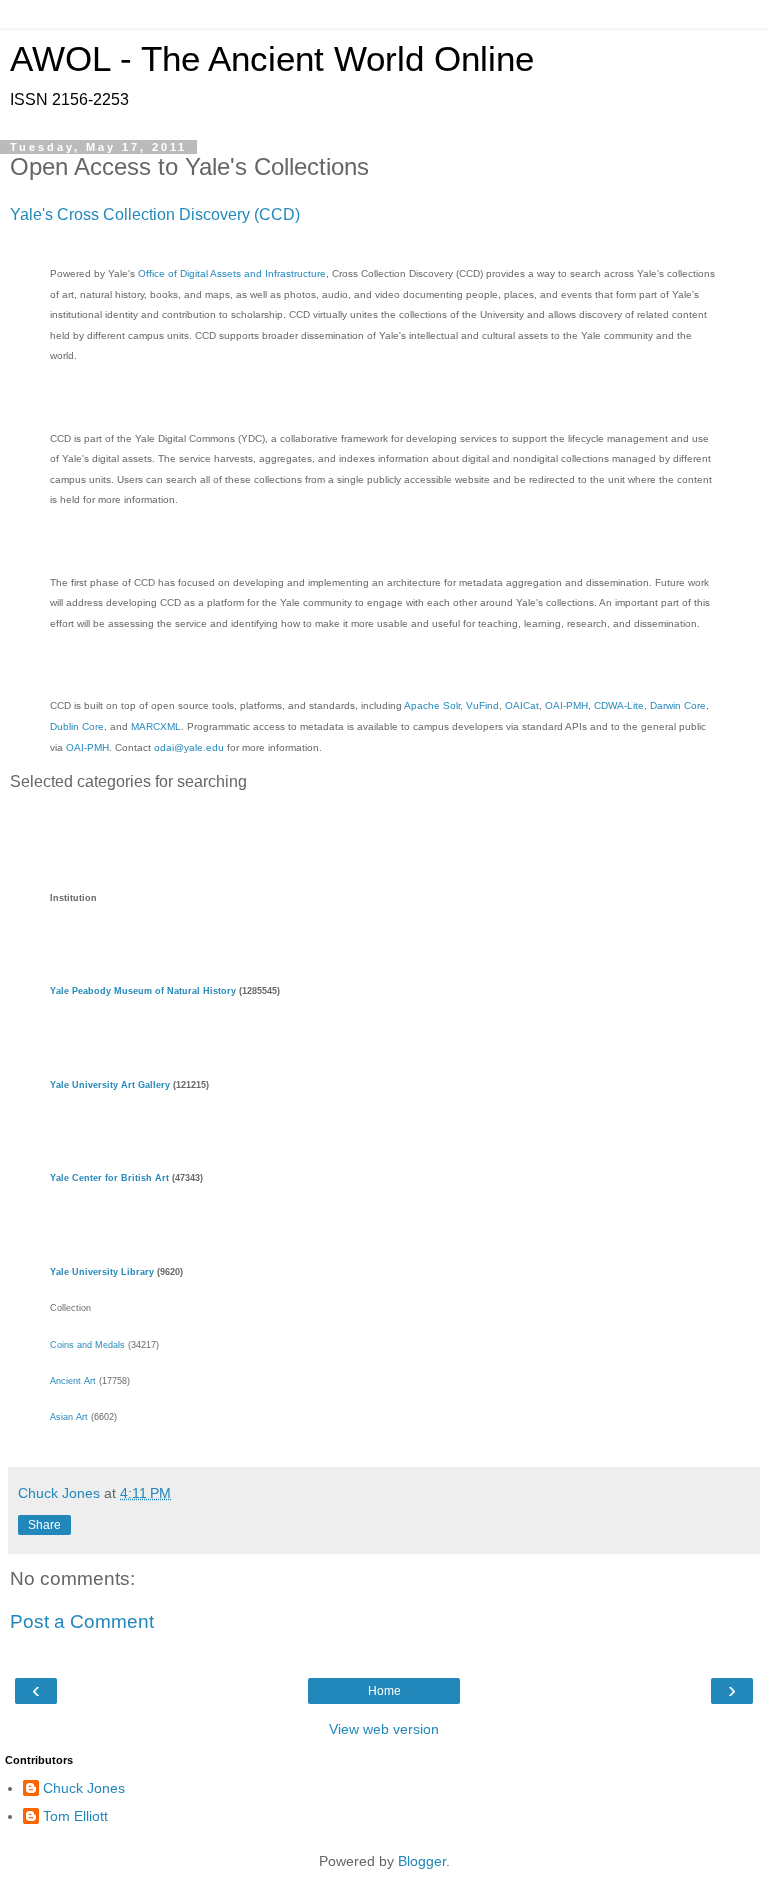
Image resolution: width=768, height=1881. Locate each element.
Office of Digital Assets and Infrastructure (232, 273)
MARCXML (156, 726)
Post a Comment (82, 1621)
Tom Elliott (75, 1816)
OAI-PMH (566, 705)
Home (384, 1691)
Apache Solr (432, 705)
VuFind (482, 705)
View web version (384, 1729)
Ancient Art (73, 1381)
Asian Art (69, 1417)
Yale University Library (102, 1272)
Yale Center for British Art (109, 1178)
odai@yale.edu (189, 747)
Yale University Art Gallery (110, 1085)
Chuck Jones (84, 1788)
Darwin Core (678, 705)
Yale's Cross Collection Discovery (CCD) (155, 214)
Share (44, 1525)
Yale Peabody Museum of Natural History (143, 991)
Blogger (422, 1861)
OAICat (522, 705)
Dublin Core (77, 726)
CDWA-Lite (619, 705)
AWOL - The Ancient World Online (272, 59)
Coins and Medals (87, 1345)
